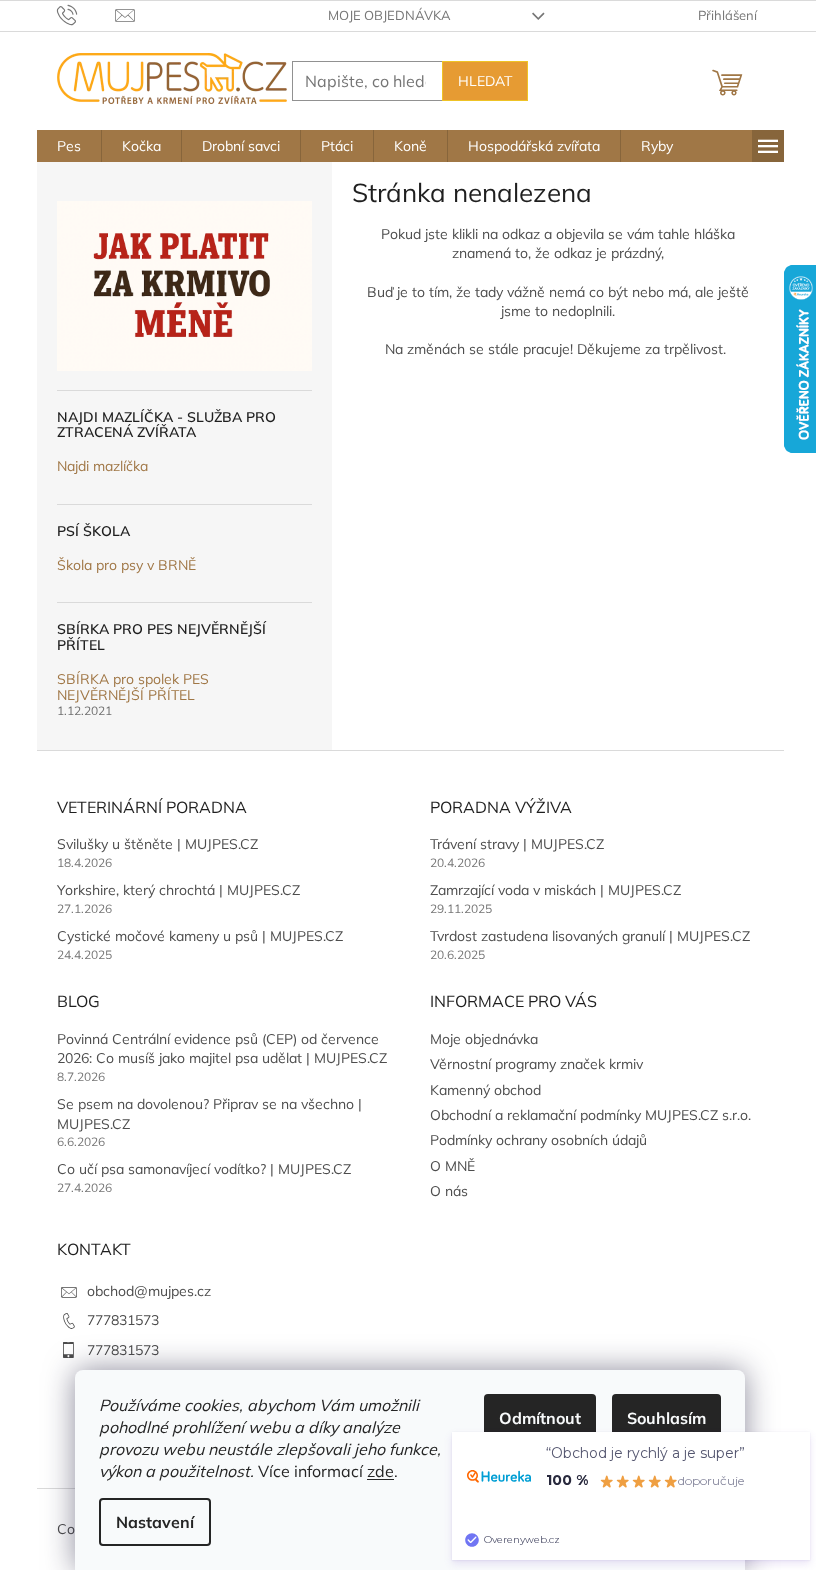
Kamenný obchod (485, 1090)
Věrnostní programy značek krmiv (536, 1064)
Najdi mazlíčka (102, 466)
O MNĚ (452, 1166)
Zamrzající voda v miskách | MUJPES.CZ (555, 890)
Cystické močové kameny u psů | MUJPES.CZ (200, 936)
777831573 (123, 1320)
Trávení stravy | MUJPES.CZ (517, 844)
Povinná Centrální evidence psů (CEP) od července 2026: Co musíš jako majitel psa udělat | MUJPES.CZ (222, 1048)
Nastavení (155, 1522)
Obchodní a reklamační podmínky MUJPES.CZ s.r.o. (590, 1115)
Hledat (485, 81)
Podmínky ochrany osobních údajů (538, 1140)
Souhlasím (666, 1418)
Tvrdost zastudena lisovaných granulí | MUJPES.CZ (590, 936)
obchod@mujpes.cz (149, 1291)
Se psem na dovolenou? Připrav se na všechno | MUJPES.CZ (209, 1113)
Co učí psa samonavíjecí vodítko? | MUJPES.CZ (204, 1169)
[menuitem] (69, 146)
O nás (449, 1191)
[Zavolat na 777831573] (86, 14)
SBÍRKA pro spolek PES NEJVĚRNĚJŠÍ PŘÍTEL (133, 687)
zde (380, 1471)
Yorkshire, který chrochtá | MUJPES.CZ (178, 890)
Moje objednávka (389, 15)
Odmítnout (540, 1418)
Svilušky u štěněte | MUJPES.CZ (157, 844)
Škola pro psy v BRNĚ (126, 565)
